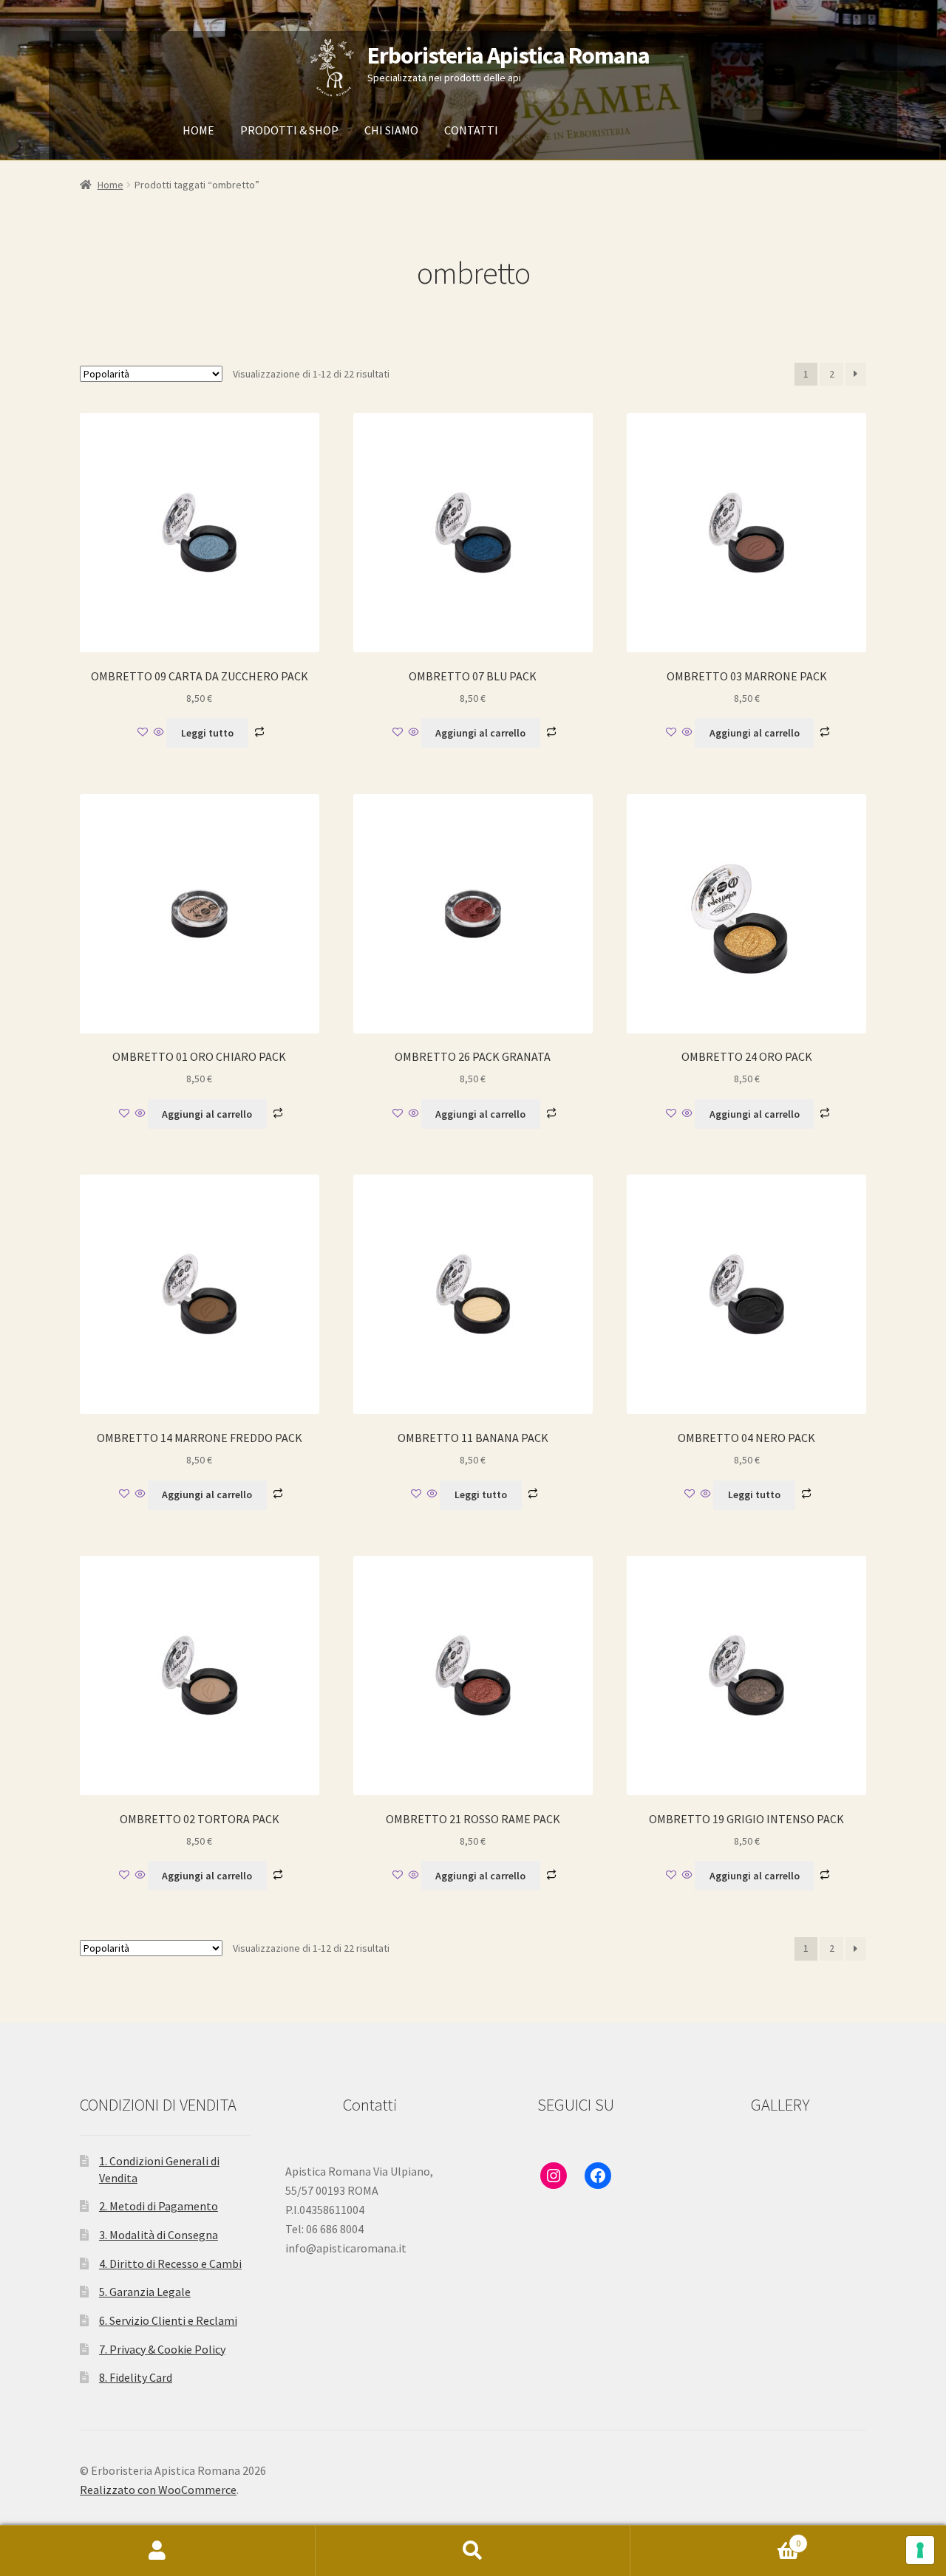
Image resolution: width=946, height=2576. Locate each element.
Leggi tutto (207, 733)
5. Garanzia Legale (145, 2292)
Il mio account (158, 2551)
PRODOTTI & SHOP (289, 130)
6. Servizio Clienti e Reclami (168, 2320)
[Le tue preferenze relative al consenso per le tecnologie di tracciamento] (920, 2550)
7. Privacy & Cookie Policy (162, 2349)
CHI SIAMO (391, 130)
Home (110, 185)
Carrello (715, 2538)
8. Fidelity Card (136, 2377)
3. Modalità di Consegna (159, 2235)
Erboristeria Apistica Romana (508, 55)
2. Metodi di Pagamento (159, 2206)
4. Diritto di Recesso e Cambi (170, 2264)
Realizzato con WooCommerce (158, 2490)
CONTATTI (471, 130)
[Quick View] (159, 733)
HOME (198, 130)
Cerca (473, 2551)
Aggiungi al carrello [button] (480, 733)
